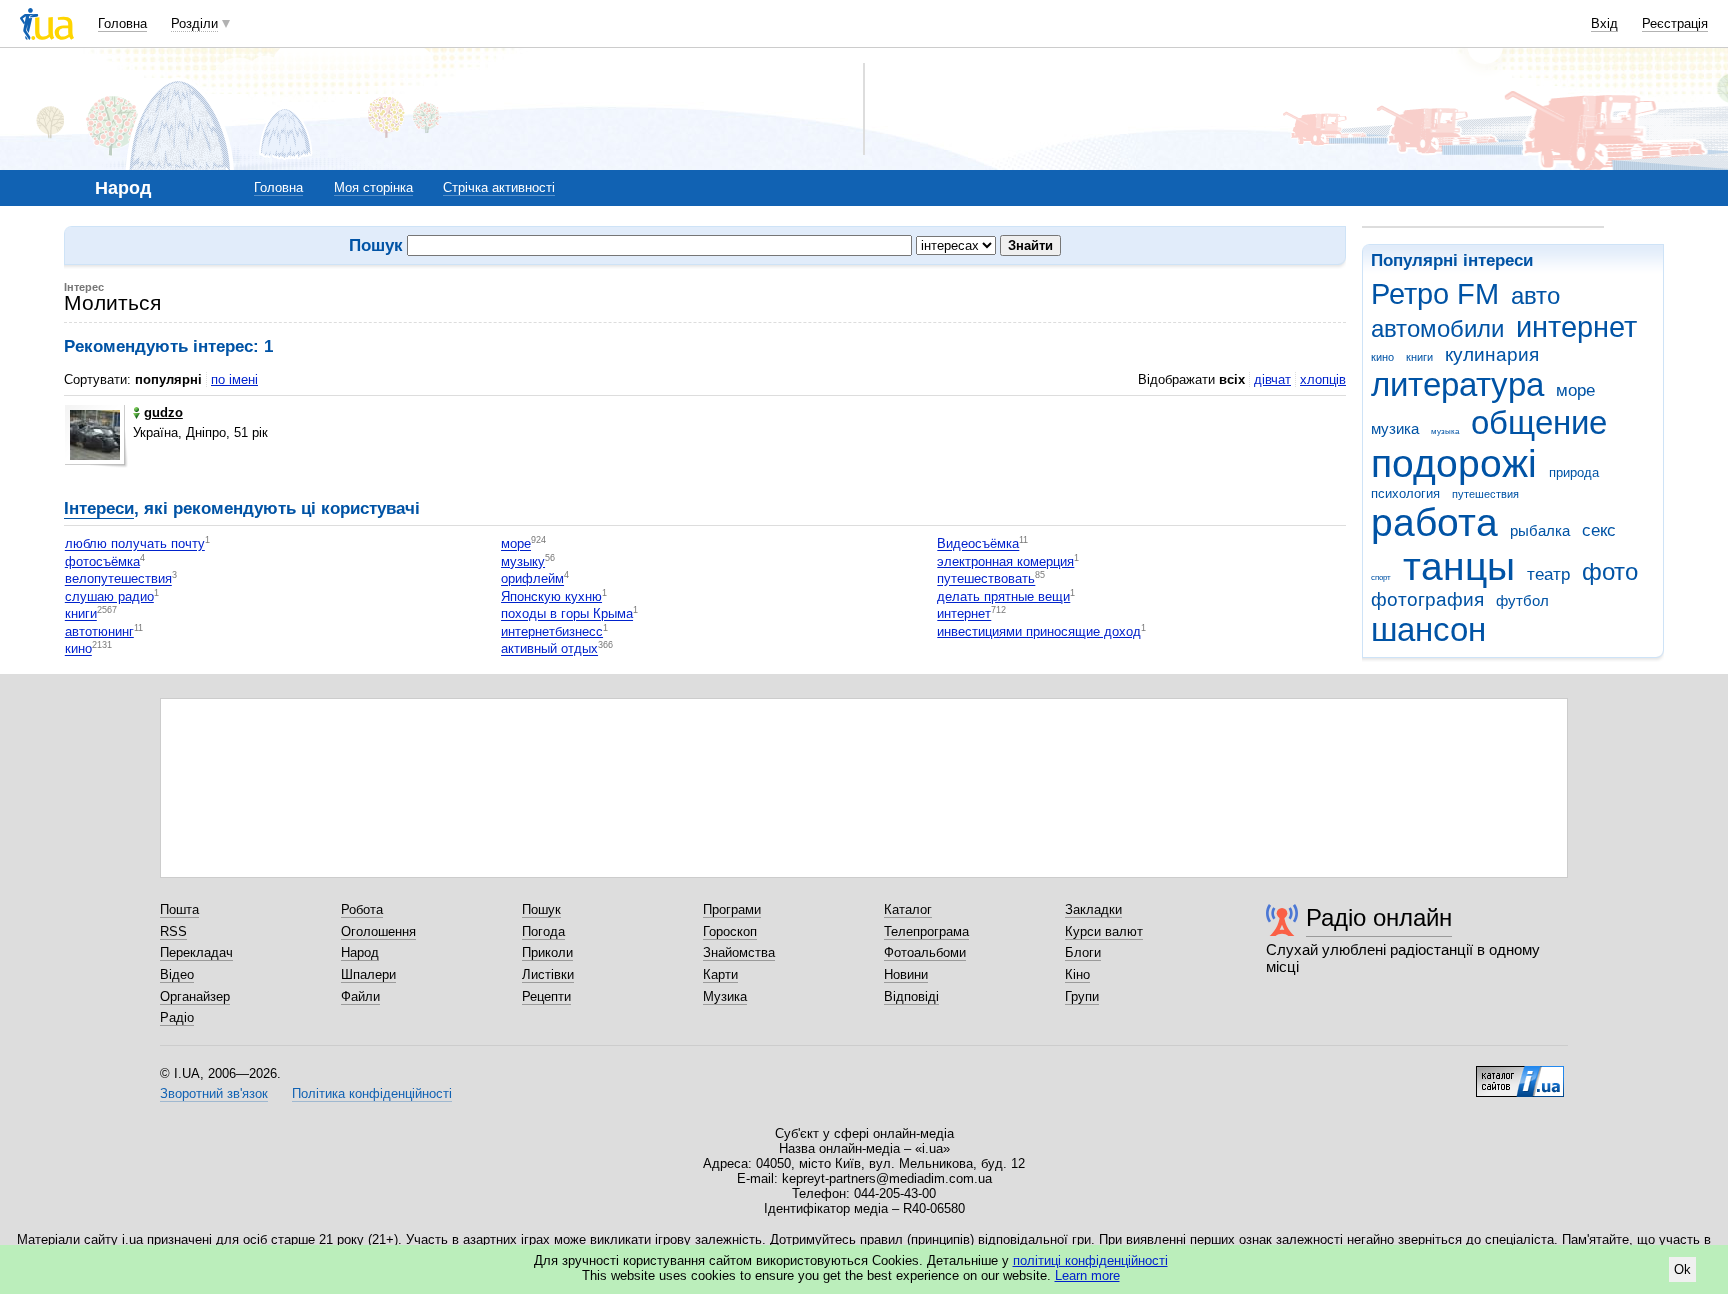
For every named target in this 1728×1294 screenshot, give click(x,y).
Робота (362, 909)
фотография (1427, 599)
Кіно (1077, 974)
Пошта (179, 909)
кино (1382, 357)
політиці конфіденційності (1090, 1260)
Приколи (547, 952)
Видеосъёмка (978, 544)
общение (1539, 422)
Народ (360, 952)
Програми (732, 909)
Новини (906, 974)
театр (1548, 574)
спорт (1381, 577)
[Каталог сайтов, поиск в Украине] (1520, 1074)
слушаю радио (109, 596)
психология (1405, 493)
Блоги (1083, 952)
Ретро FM (1435, 294)
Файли (360, 996)
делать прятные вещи (1003, 596)
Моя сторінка (373, 187)
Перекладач (196, 952)
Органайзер (195, 996)
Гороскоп (730, 931)
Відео (177, 974)
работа (1434, 522)
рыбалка (1540, 530)
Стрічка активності (499, 187)
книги (1419, 357)
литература (1457, 384)
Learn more (1087, 1275)
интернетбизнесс (552, 631)
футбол (1522, 600)
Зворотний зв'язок (214, 1093)
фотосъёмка (102, 561)
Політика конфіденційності (372, 1093)
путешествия (1485, 494)
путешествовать (986, 579)
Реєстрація (1675, 23)
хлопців (1323, 379)
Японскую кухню (551, 596)
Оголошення (378, 931)
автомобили (1437, 329)
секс (1599, 530)
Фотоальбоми (925, 952)
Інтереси (99, 508)
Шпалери (368, 974)
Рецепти (546, 996)
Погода (543, 931)
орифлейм (532, 579)
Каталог (908, 909)
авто (1535, 296)
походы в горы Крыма (567, 614)
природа (1574, 472)
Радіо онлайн (1379, 917)
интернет (1576, 327)
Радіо (177, 1017)
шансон (1428, 629)
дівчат (1272, 379)
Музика (725, 996)
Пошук (541, 909)
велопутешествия (118, 579)
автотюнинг (99, 631)
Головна (122, 23)
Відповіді (911, 996)
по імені (234, 379)
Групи (1082, 996)
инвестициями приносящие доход (1039, 631)
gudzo (163, 412)
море (1575, 390)
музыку (523, 561)
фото (1610, 572)
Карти (720, 974)
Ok (1682, 1269)
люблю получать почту (135, 544)
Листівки (548, 974)
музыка (1445, 431)
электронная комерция (1005, 561)
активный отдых (549, 649)
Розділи (194, 23)
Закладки (1093, 909)
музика (1395, 428)
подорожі (1454, 463)
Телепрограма (926, 931)
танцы (1459, 566)
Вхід (1604, 23)
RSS (173, 931)
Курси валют (1104, 931)
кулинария (1492, 354)
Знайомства (739, 952)
